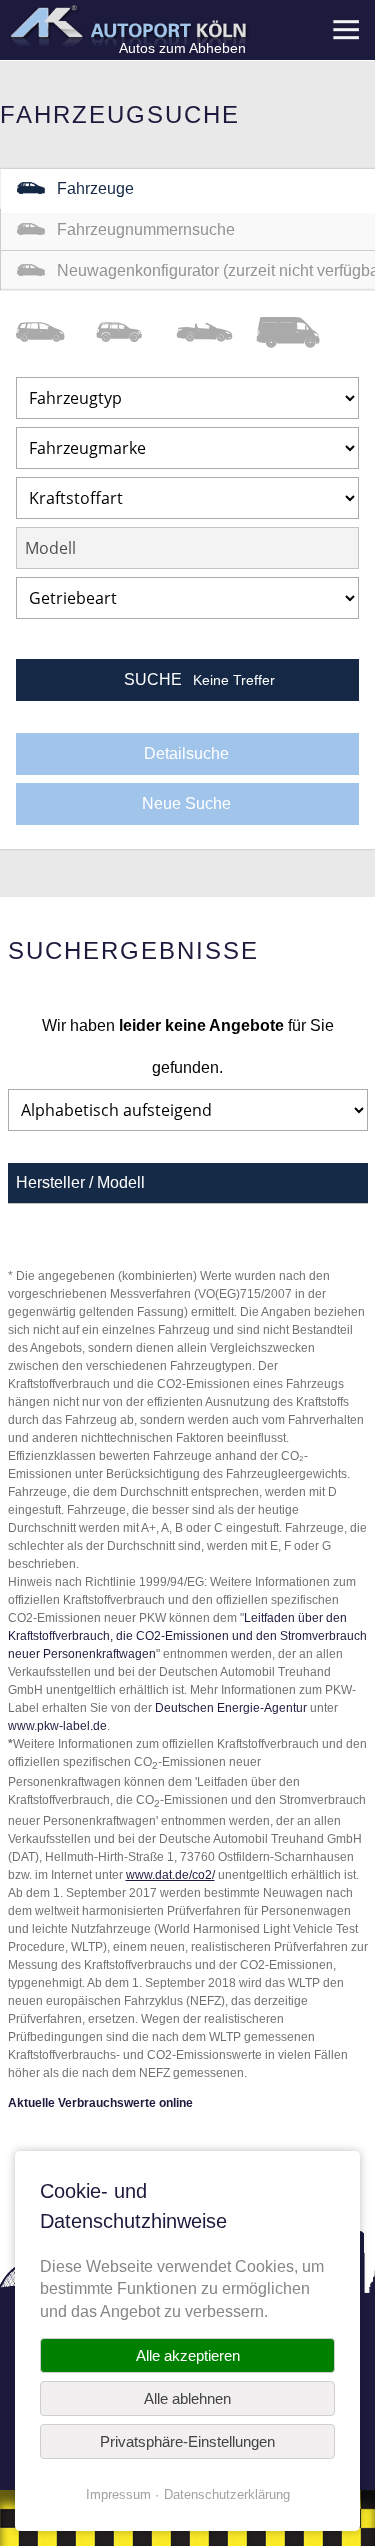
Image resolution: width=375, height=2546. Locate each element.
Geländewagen (136, 332)
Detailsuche (186, 753)
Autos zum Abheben (182, 48)
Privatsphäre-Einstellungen (187, 2441)
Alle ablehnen (187, 2398)
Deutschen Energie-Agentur (231, 1708)
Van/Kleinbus (56, 332)
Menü (345, 29)
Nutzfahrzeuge (296, 332)
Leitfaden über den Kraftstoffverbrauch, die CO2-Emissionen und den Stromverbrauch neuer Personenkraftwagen (187, 1636)
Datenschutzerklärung (227, 2494)
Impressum (118, 2494)
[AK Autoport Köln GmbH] (127, 25)
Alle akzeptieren (188, 2355)
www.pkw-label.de (57, 1726)
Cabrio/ (216, 332)
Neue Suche (186, 803)
